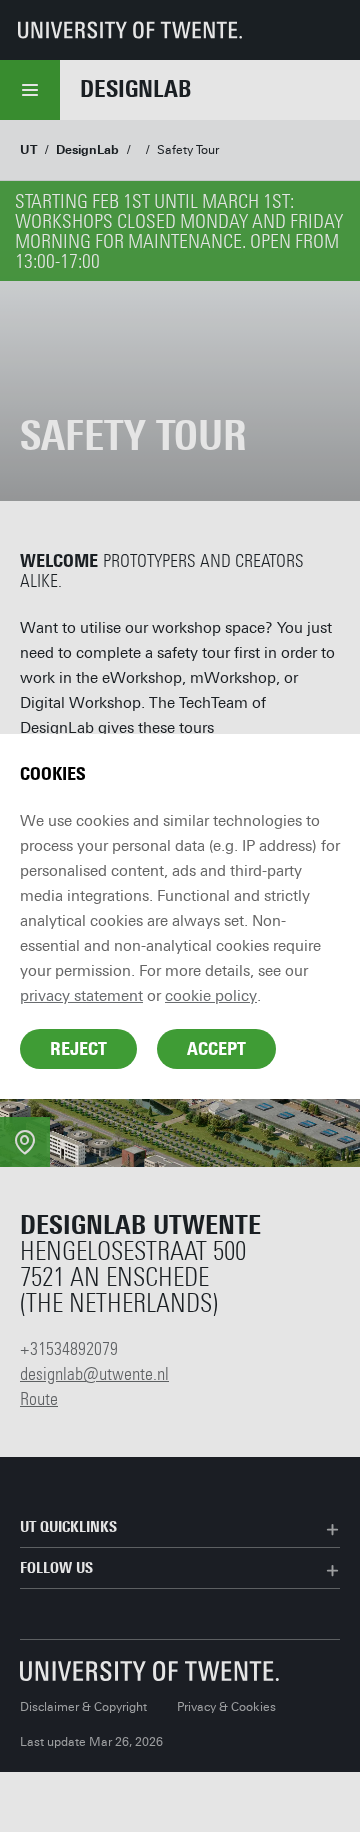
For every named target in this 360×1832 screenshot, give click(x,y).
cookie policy (211, 996)
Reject (78, 1049)
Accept (216, 1049)
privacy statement (81, 996)
